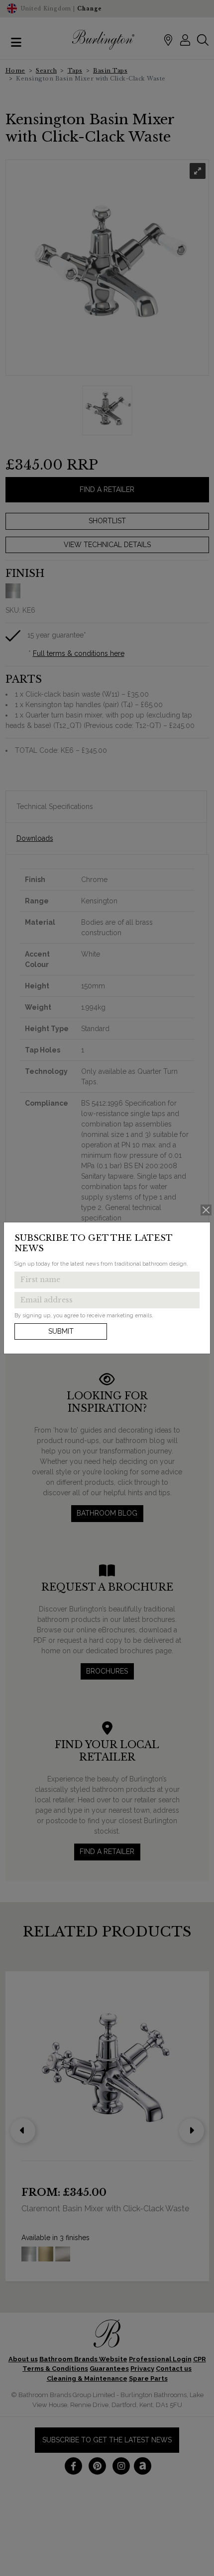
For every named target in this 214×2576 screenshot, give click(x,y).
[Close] (206, 1210)
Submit (61, 1331)
